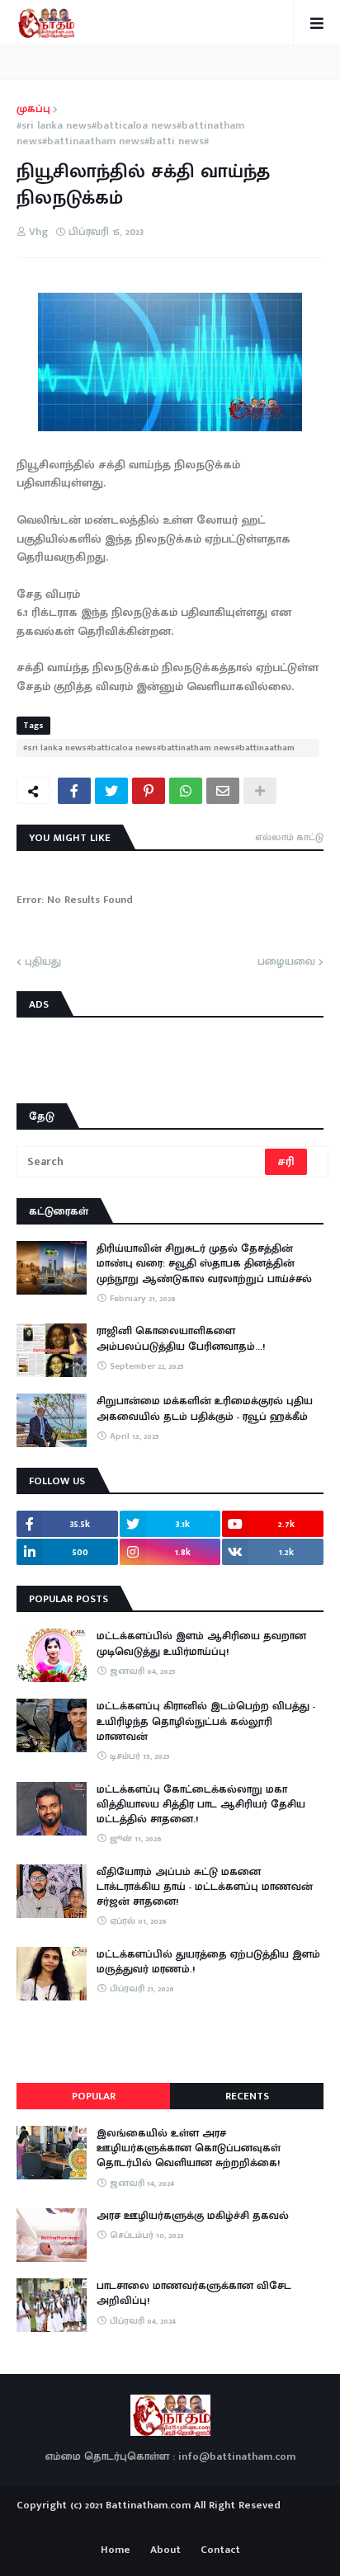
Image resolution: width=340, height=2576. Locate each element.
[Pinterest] (149, 791)
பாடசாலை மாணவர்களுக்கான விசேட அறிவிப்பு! (194, 2293)
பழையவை (286, 962)
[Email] (223, 791)
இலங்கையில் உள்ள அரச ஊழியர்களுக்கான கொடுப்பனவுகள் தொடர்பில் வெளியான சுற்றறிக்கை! (189, 2148)
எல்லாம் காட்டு (289, 837)
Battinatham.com (148, 2505)
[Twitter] (111, 791)
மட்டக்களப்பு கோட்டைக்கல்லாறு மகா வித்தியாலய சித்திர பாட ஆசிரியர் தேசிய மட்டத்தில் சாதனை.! (201, 1805)
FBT (222, 2525)
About (165, 2550)
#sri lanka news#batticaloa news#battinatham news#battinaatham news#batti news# (130, 134)
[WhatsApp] (186, 791)
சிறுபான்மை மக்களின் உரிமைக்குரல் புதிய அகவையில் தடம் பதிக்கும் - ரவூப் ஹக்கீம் (205, 1408)
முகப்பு (33, 110)
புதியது (43, 962)
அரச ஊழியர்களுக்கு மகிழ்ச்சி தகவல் (193, 2216)
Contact (220, 2550)
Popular (94, 2096)
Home (116, 2550)
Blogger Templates (170, 2522)
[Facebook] (74, 791)
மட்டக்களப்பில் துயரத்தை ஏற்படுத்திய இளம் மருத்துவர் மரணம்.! (208, 1962)
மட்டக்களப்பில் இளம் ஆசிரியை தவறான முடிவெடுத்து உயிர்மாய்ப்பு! (201, 1643)
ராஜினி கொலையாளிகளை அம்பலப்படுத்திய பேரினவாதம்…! (181, 1338)
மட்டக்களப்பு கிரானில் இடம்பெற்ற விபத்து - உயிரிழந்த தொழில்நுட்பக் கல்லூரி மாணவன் (206, 1721)
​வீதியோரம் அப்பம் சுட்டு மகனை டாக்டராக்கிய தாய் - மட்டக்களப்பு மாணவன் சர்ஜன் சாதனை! (205, 1887)
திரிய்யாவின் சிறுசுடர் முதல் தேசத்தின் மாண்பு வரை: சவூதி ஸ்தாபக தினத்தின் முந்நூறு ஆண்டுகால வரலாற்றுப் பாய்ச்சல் (204, 1264)
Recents (247, 2096)
